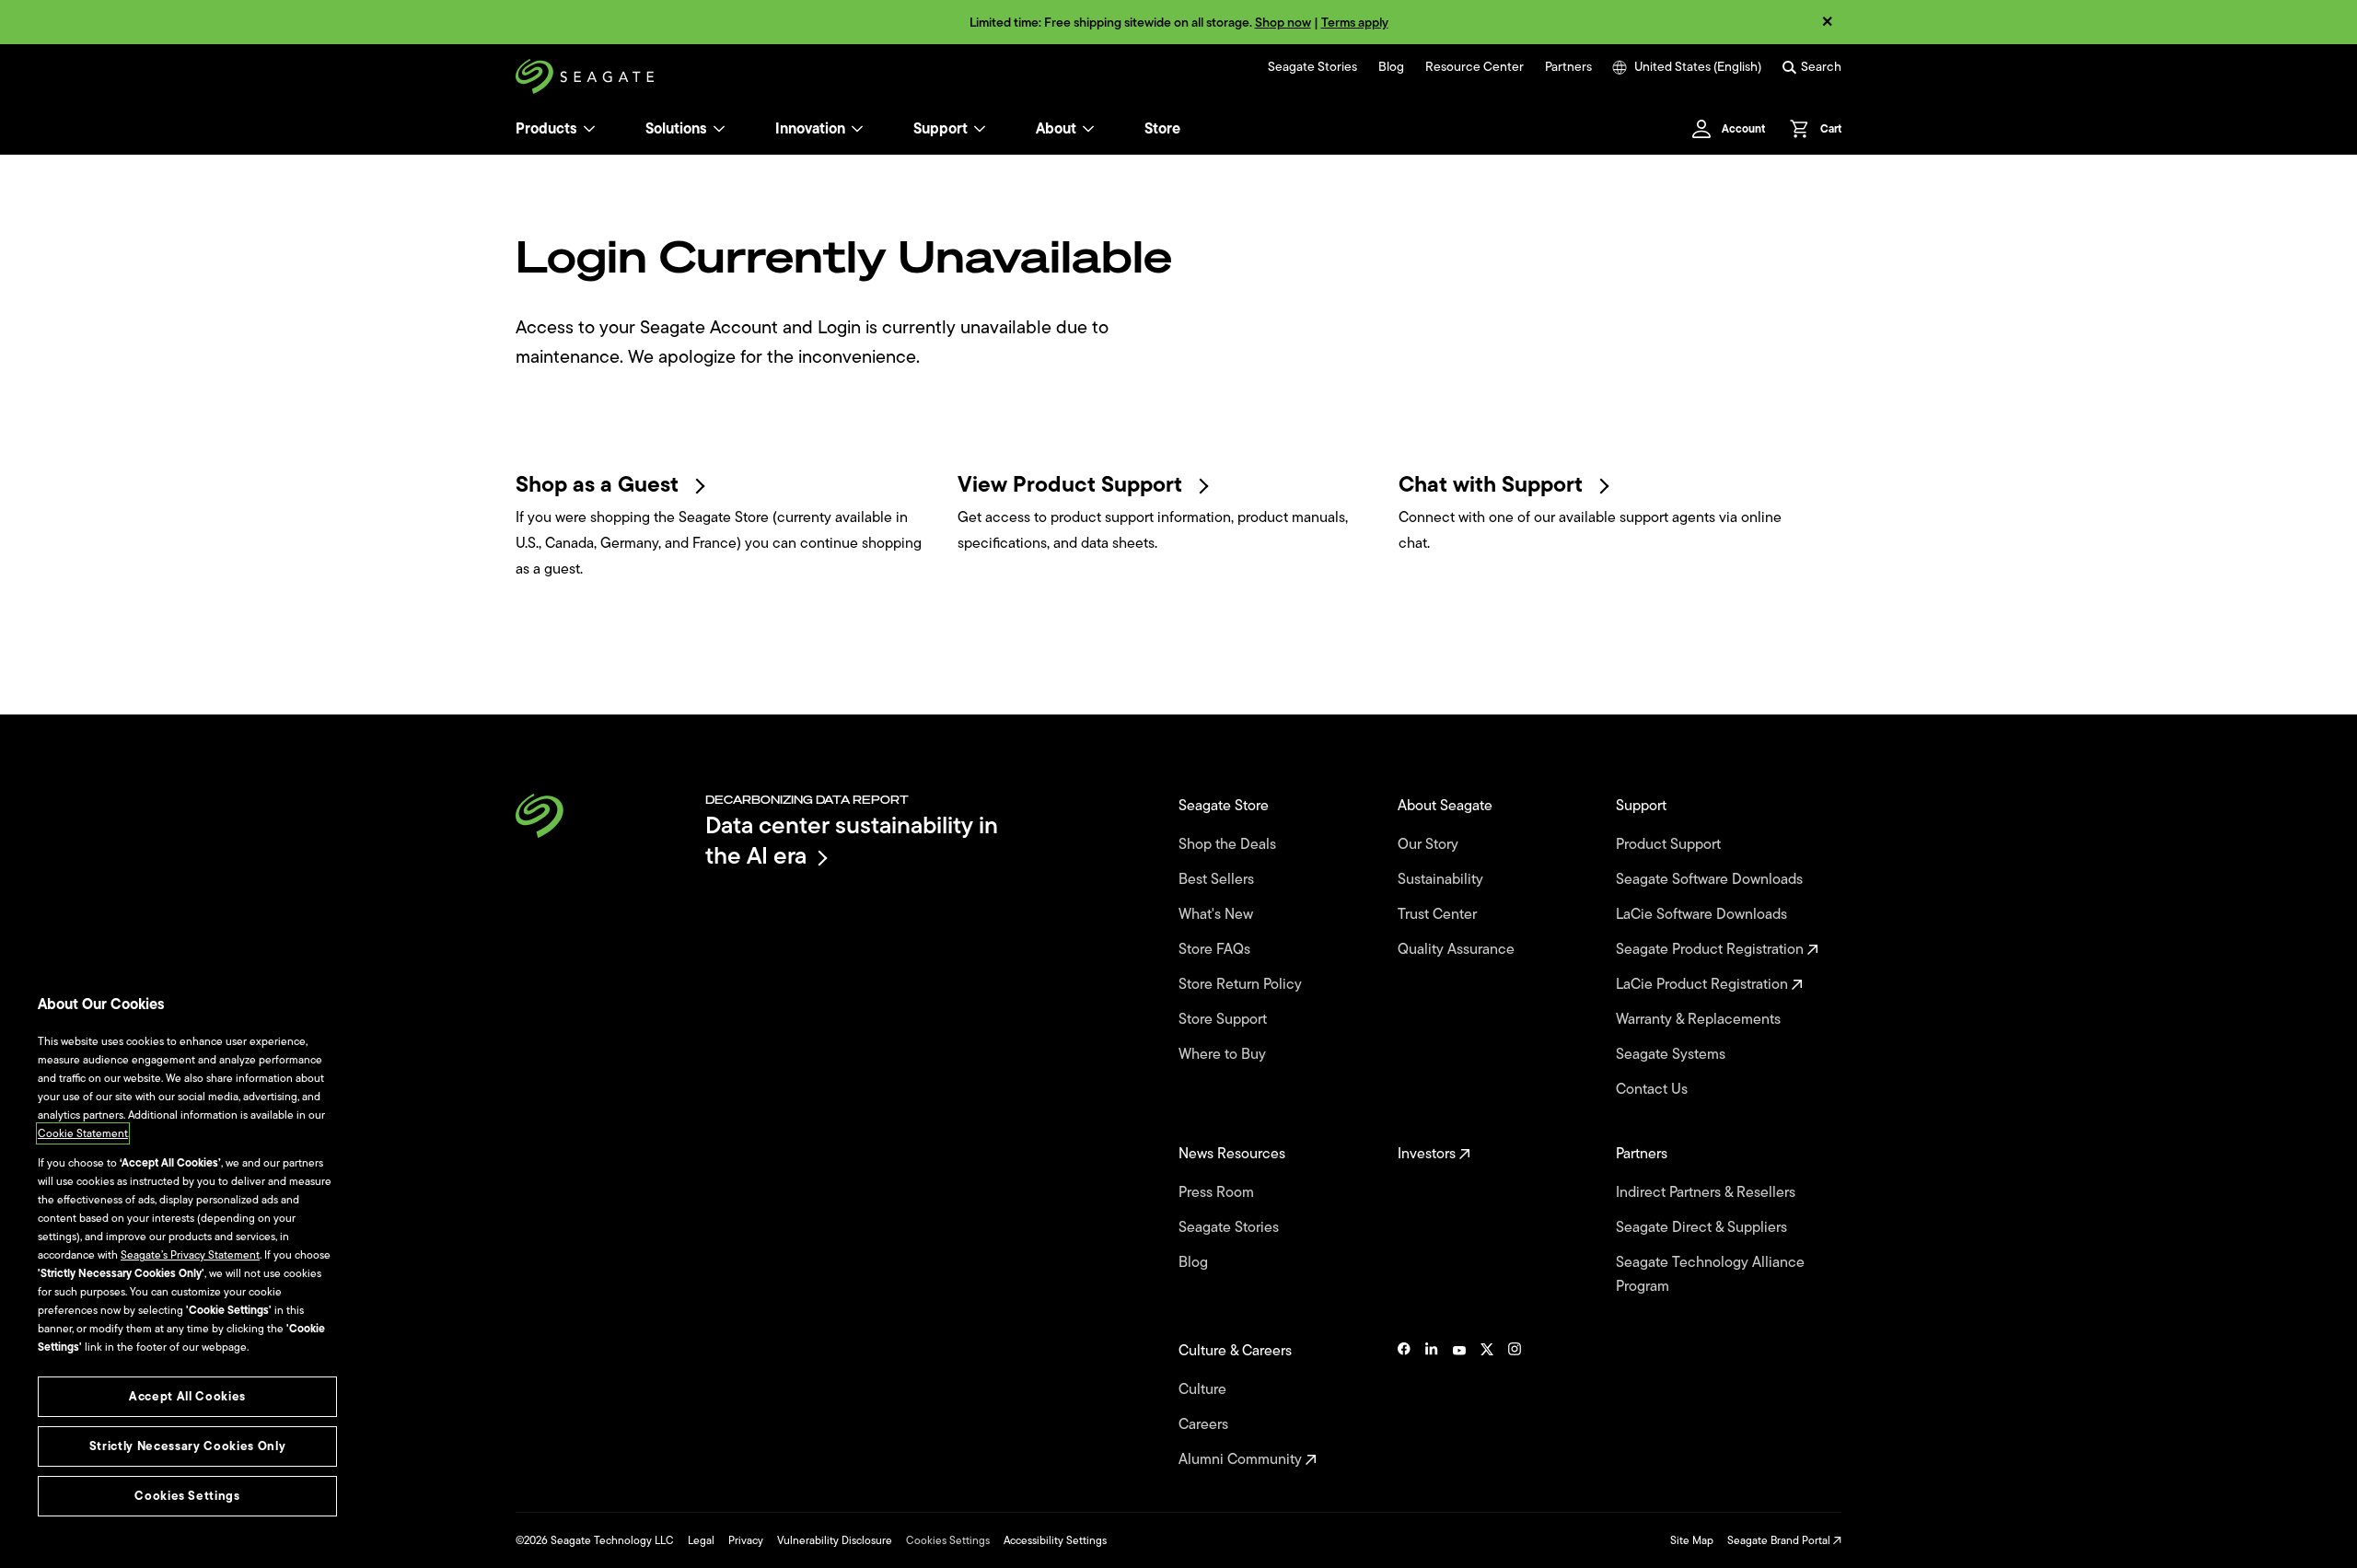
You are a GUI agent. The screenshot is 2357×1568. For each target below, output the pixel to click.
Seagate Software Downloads (1711, 879)
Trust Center (1439, 914)
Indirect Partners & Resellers (1707, 1192)
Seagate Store (1225, 806)
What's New (1218, 914)
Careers (1205, 1424)
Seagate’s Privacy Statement (190, 1255)
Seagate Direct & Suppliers (1703, 1227)
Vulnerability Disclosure (835, 1540)
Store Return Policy (1242, 984)
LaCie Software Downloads (1703, 914)
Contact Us (1654, 1089)
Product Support (1670, 844)
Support (940, 129)
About (1056, 129)
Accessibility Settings (1055, 1540)
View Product (1073, 484)
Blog (1391, 67)
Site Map (1692, 1540)
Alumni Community (1242, 1459)
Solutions (676, 129)
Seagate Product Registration (1712, 949)
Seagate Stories (1312, 67)
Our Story (1430, 844)
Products (546, 129)
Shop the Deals (1231, 844)
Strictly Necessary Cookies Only (187, 1446)
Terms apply (1355, 23)
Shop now (1283, 23)
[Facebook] (1404, 1405)
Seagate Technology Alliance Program (1710, 1274)
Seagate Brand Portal (1780, 1540)
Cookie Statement (83, 1133)
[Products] (589, 129)
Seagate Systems (1672, 1054)
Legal (701, 1540)
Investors (1428, 1154)
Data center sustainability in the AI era (852, 840)
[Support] (980, 129)
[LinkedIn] (1432, 1405)
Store (1162, 129)
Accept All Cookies (187, 1396)
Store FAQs (1216, 949)
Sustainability (1442, 879)
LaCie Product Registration (1704, 984)
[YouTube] (1459, 1405)
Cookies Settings (948, 1540)
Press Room (1218, 1192)
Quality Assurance (1458, 949)
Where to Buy (1224, 1054)
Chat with (1493, 484)
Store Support (1225, 1019)
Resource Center (1475, 67)
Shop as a (600, 484)
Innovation (810, 129)
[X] (1487, 1405)
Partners (1568, 67)
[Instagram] (1515, 1405)
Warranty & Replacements (1700, 1019)
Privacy (746, 1540)
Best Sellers (1218, 879)
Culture (1204, 1389)
